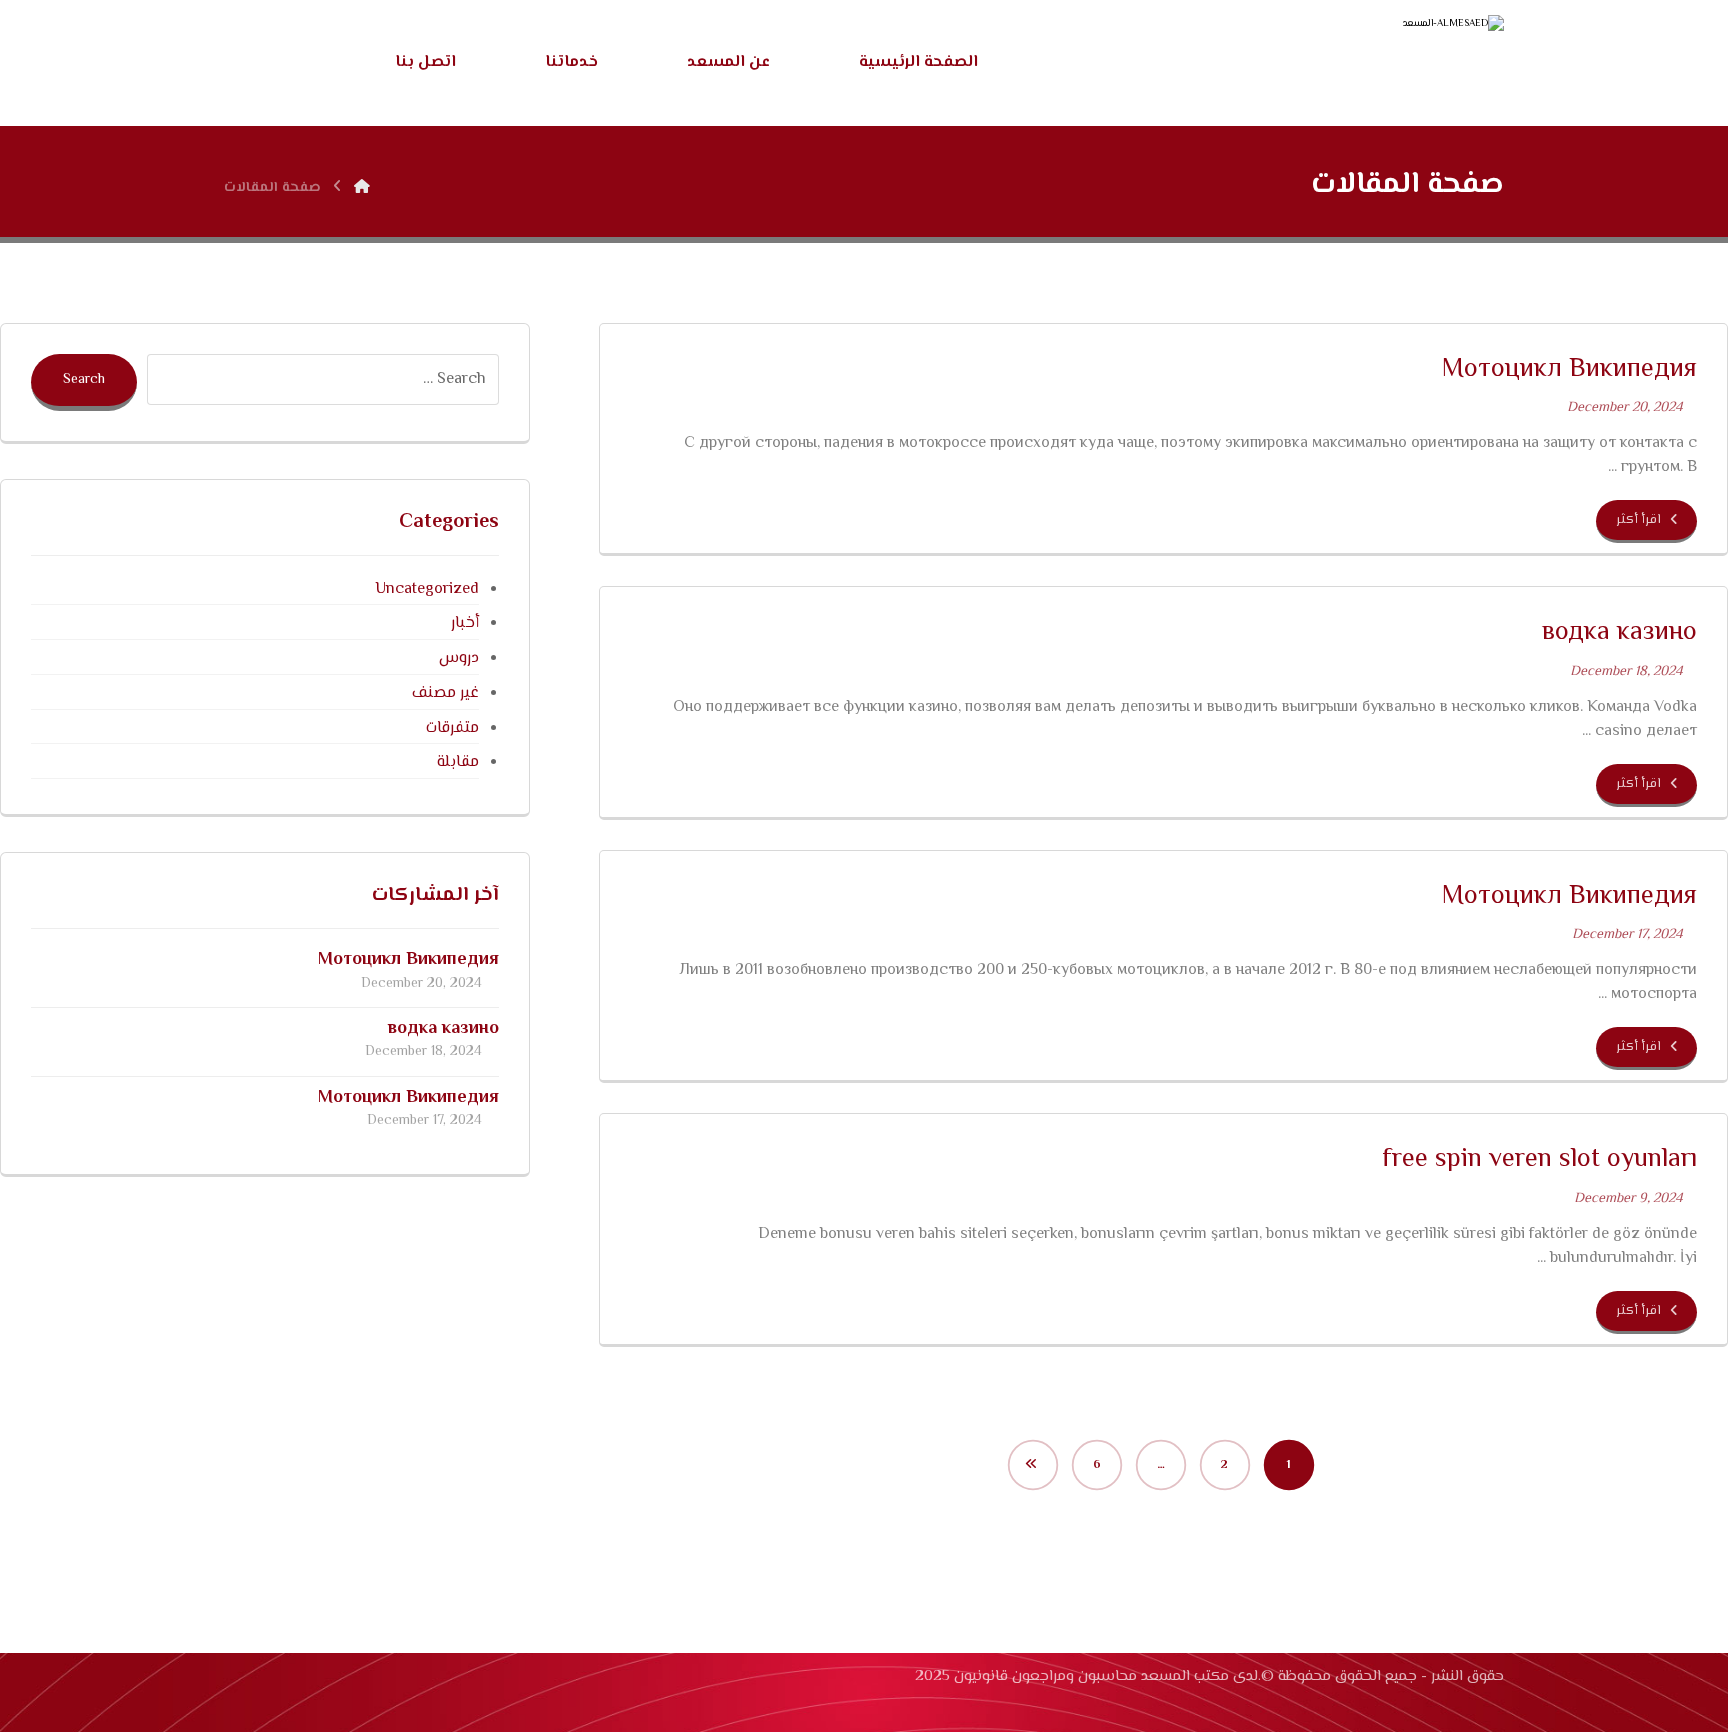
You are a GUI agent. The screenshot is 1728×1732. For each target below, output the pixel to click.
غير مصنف (445, 693)
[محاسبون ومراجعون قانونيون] (1344, 65)
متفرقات (452, 728)
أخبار (465, 623)
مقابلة (458, 762)
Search (84, 380)
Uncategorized (427, 589)
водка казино (443, 1029)
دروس (459, 658)
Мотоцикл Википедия (408, 960)
